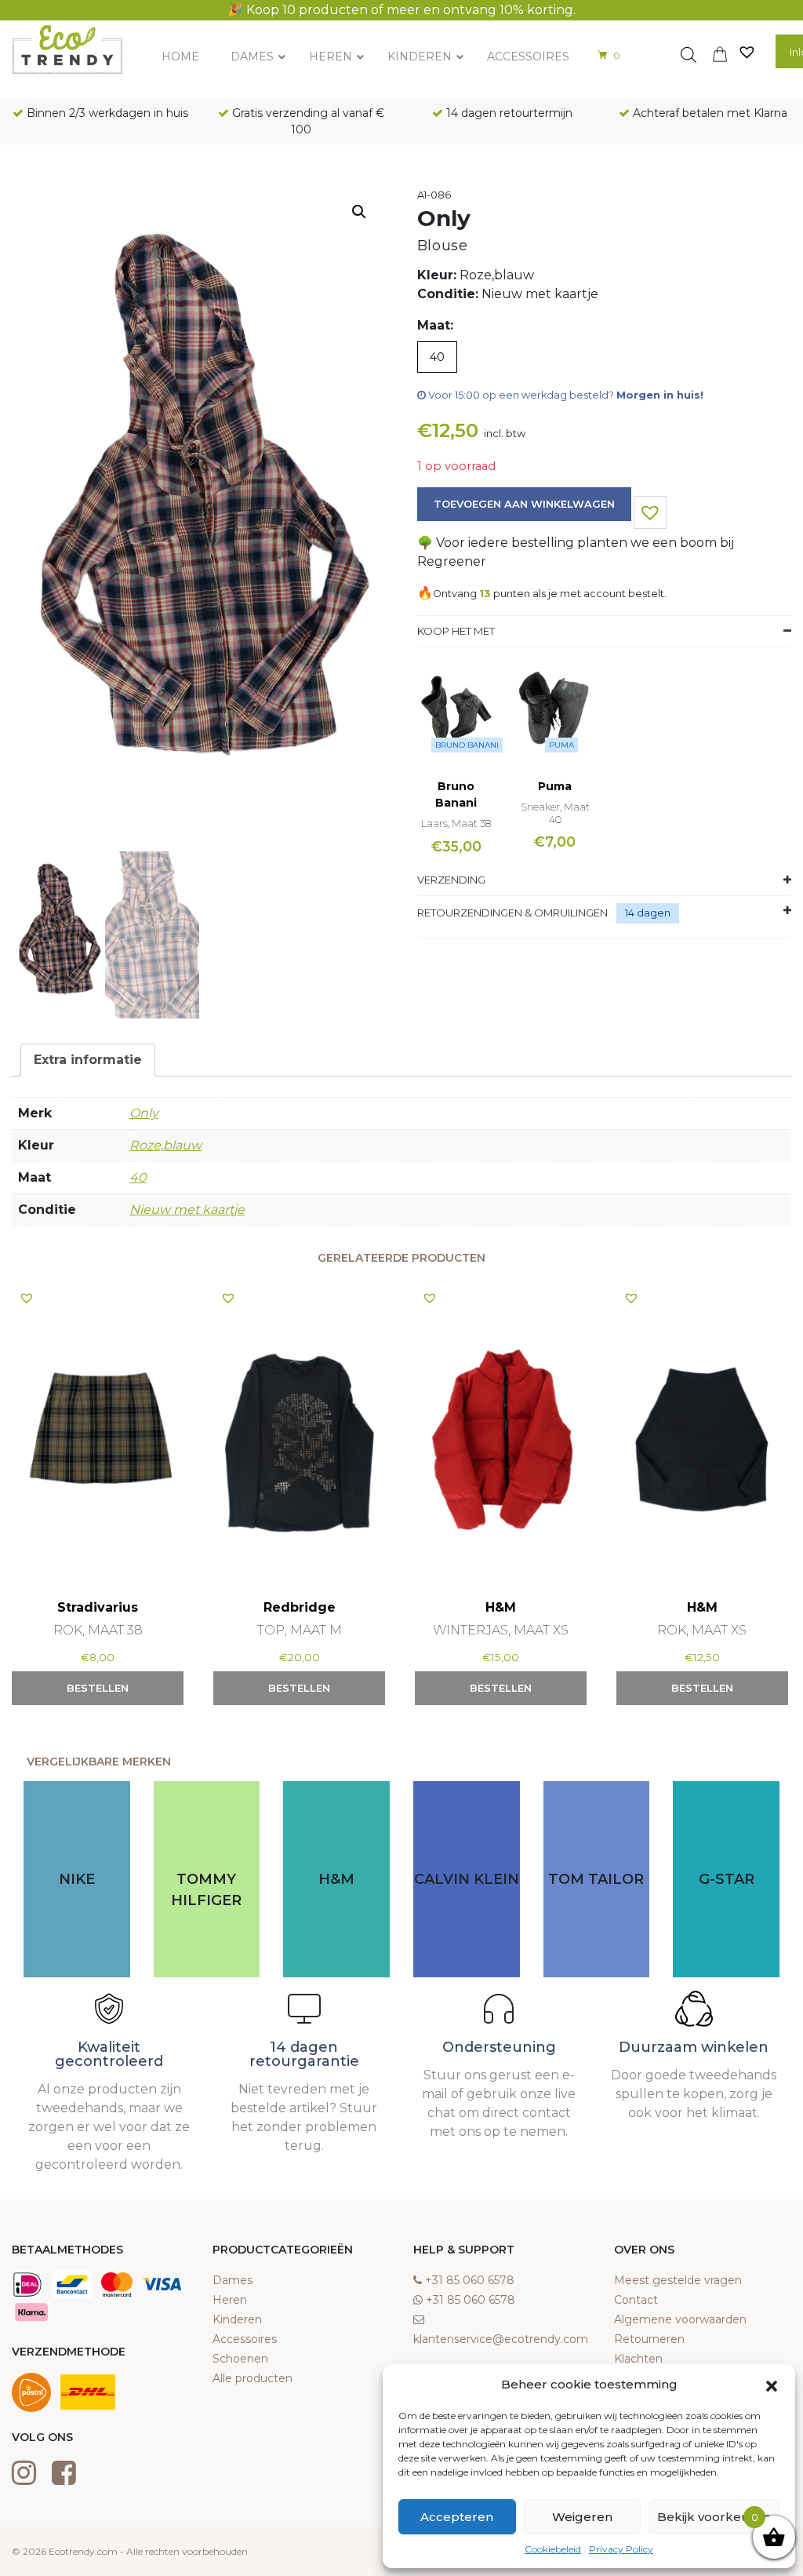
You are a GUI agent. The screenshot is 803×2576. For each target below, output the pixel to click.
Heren (230, 2300)
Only (144, 1113)
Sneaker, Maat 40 (555, 813)
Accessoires (245, 2339)
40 (138, 1177)
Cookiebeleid (553, 2549)
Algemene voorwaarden (680, 2319)
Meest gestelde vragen (678, 2280)
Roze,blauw (165, 1145)
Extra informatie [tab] (88, 1060)
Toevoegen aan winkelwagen (524, 504)
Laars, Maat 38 (456, 823)
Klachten (638, 2359)
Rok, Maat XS (702, 1630)
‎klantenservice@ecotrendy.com (501, 2339)
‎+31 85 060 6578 (470, 2280)
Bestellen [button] (98, 1688)
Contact (636, 2300)
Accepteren (457, 2517)
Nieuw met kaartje (187, 1210)
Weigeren (582, 2517)
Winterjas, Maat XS (501, 1630)
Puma (561, 745)
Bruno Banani (467, 745)
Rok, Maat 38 (98, 1630)
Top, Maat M (300, 1630)
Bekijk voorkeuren (714, 2517)
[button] (772, 2385)
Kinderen (237, 2319)
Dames (233, 2280)
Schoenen (240, 2359)
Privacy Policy (621, 2549)
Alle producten (253, 2378)
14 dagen (648, 913)
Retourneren (649, 2339)
